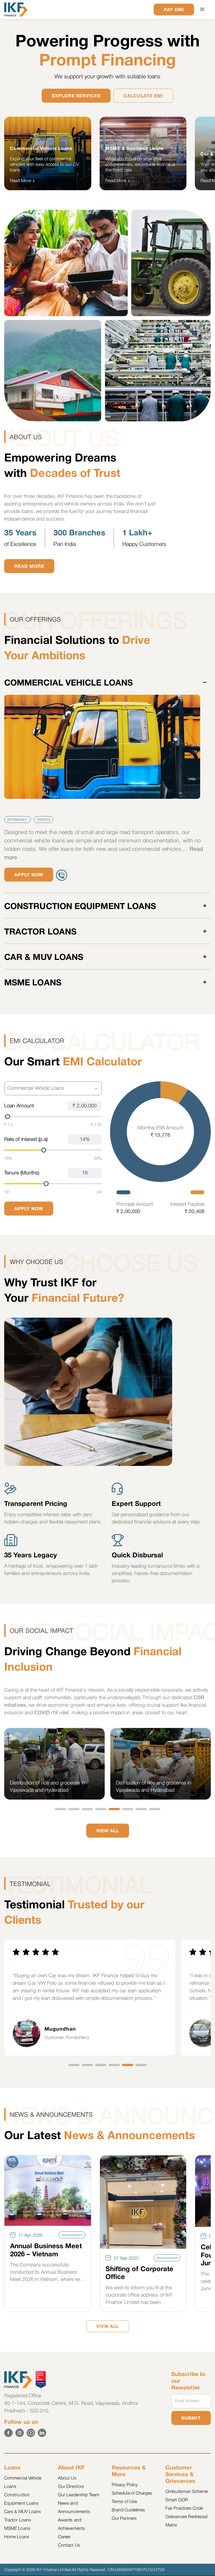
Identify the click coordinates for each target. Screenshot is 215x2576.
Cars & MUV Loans (23, 2512)
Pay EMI (174, 10)
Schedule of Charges (132, 2493)
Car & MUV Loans (44, 958)
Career (64, 2537)
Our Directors (71, 2487)
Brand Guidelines (128, 2510)
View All (108, 1831)
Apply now (29, 1209)
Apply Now (29, 875)
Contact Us (69, 2546)
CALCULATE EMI (143, 96)
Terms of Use (124, 2502)
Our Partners (124, 2519)
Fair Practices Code (184, 2509)
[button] (202, 10)
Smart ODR (177, 2500)
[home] (16, 10)
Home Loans (17, 2537)
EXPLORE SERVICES (76, 96)
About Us (67, 2478)
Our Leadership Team (79, 2495)
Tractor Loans (40, 932)
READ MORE (29, 567)
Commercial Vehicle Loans (68, 683)
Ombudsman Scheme (187, 2492)
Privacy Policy (125, 2485)
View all (108, 2327)
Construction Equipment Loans (80, 907)
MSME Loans (33, 983)
